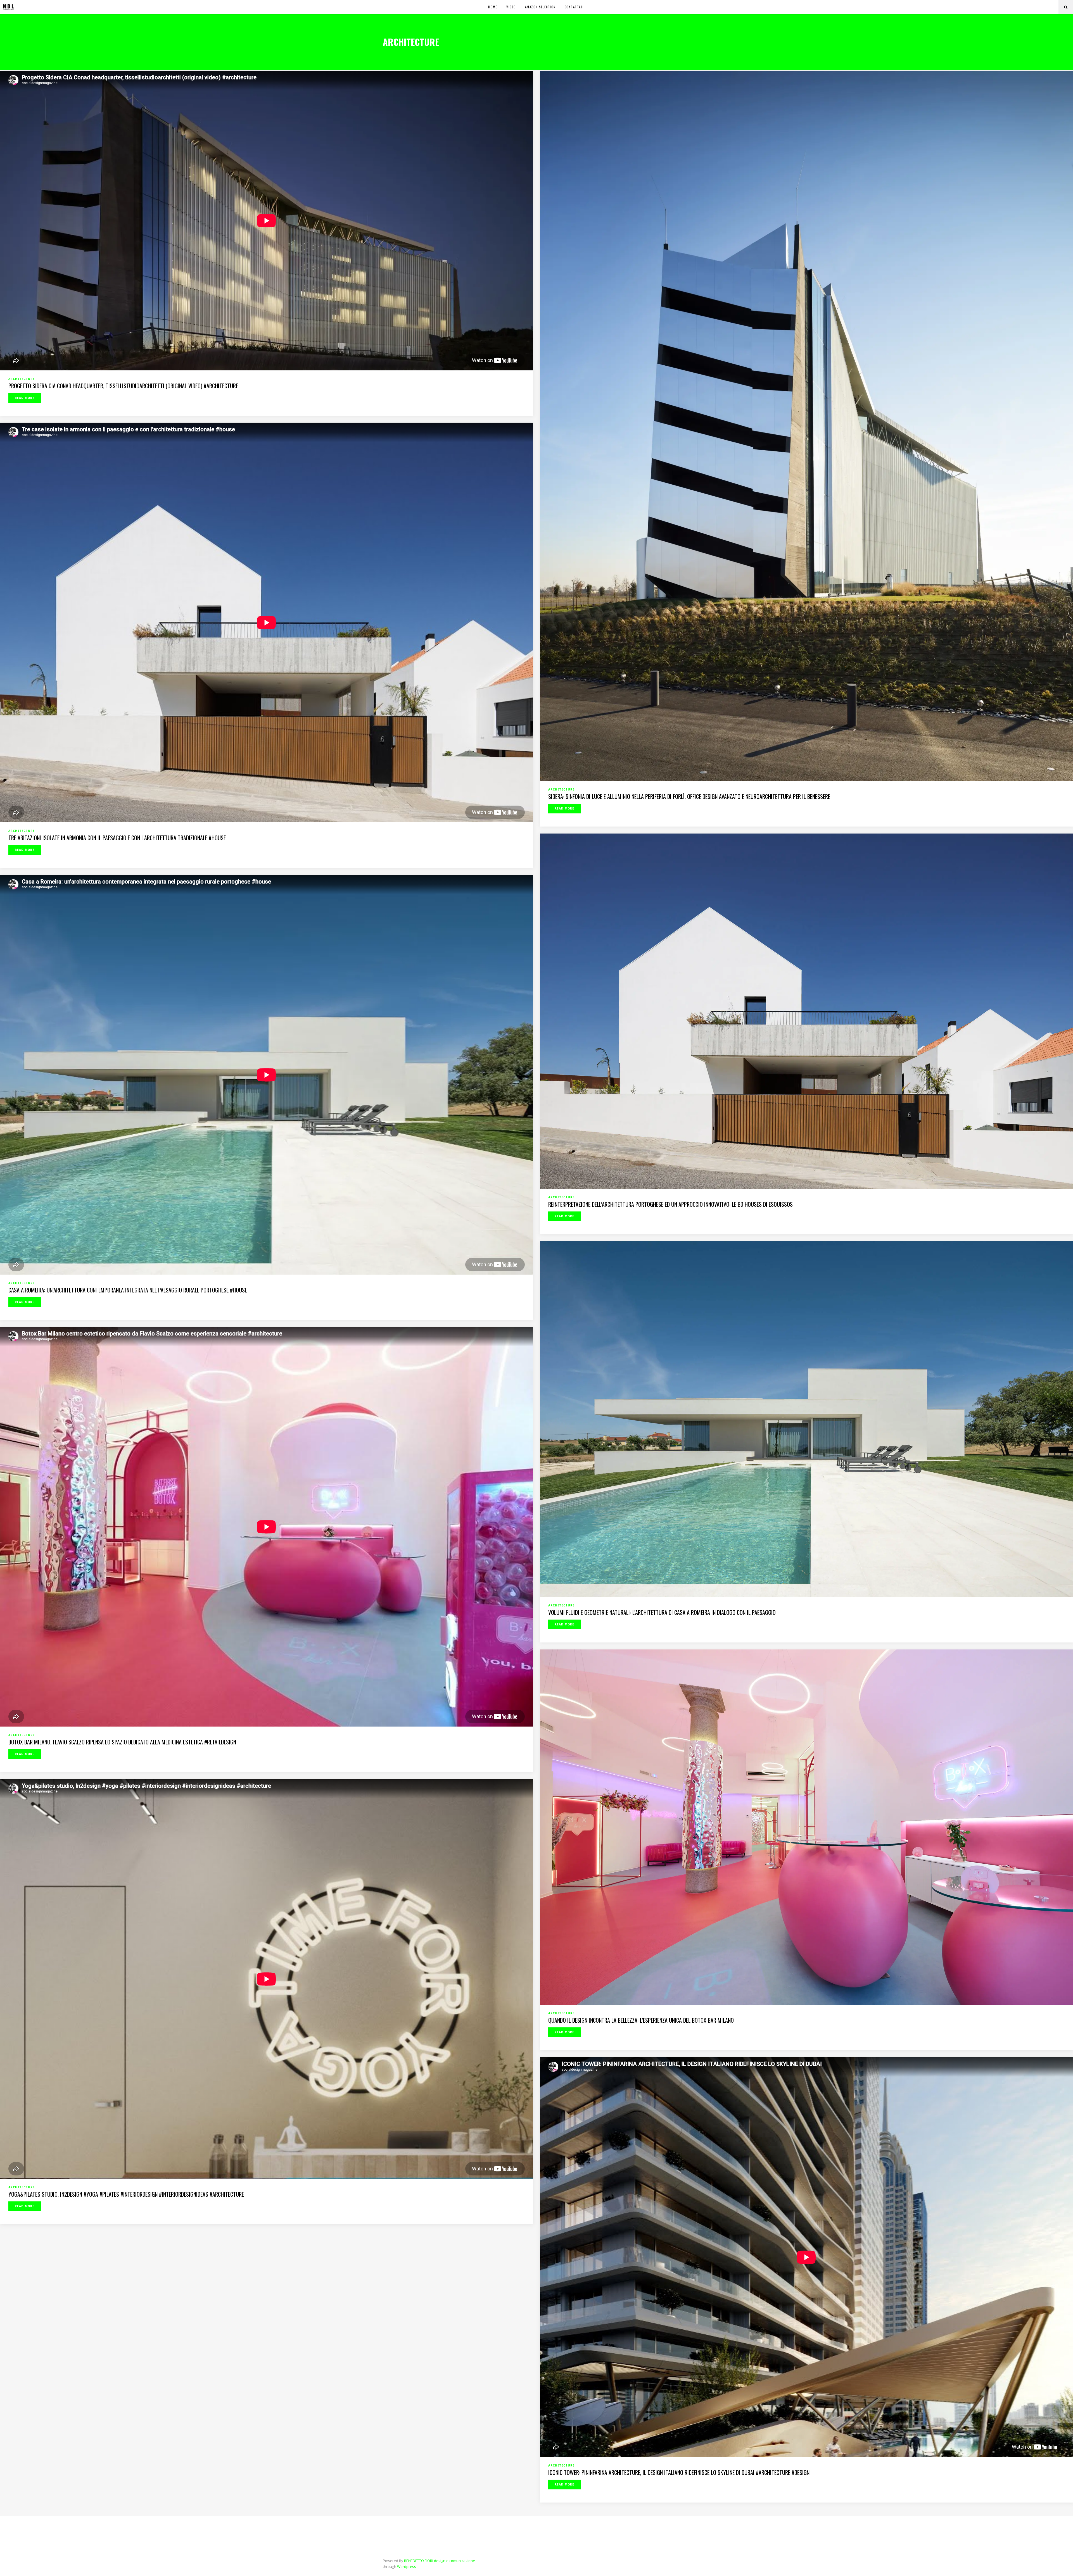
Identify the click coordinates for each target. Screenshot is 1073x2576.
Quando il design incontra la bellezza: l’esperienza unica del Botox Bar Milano (641, 2020)
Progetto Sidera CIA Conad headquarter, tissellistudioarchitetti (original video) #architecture (123, 386)
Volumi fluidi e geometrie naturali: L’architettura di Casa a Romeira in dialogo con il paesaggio (662, 1612)
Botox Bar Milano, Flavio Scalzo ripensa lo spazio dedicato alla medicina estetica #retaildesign (122, 1742)
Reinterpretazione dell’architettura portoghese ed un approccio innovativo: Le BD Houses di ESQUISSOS (670, 1204)
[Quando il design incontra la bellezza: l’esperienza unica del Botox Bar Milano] (806, 1827)
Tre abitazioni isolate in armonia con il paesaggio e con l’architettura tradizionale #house (117, 838)
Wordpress (407, 2567)
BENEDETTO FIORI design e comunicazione (440, 2561)
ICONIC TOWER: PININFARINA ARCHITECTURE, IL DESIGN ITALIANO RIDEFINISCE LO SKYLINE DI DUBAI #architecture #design (679, 2472)
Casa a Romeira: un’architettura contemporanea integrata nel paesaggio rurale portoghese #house (128, 1290)
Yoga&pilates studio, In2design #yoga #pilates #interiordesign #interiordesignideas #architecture (126, 2194)
